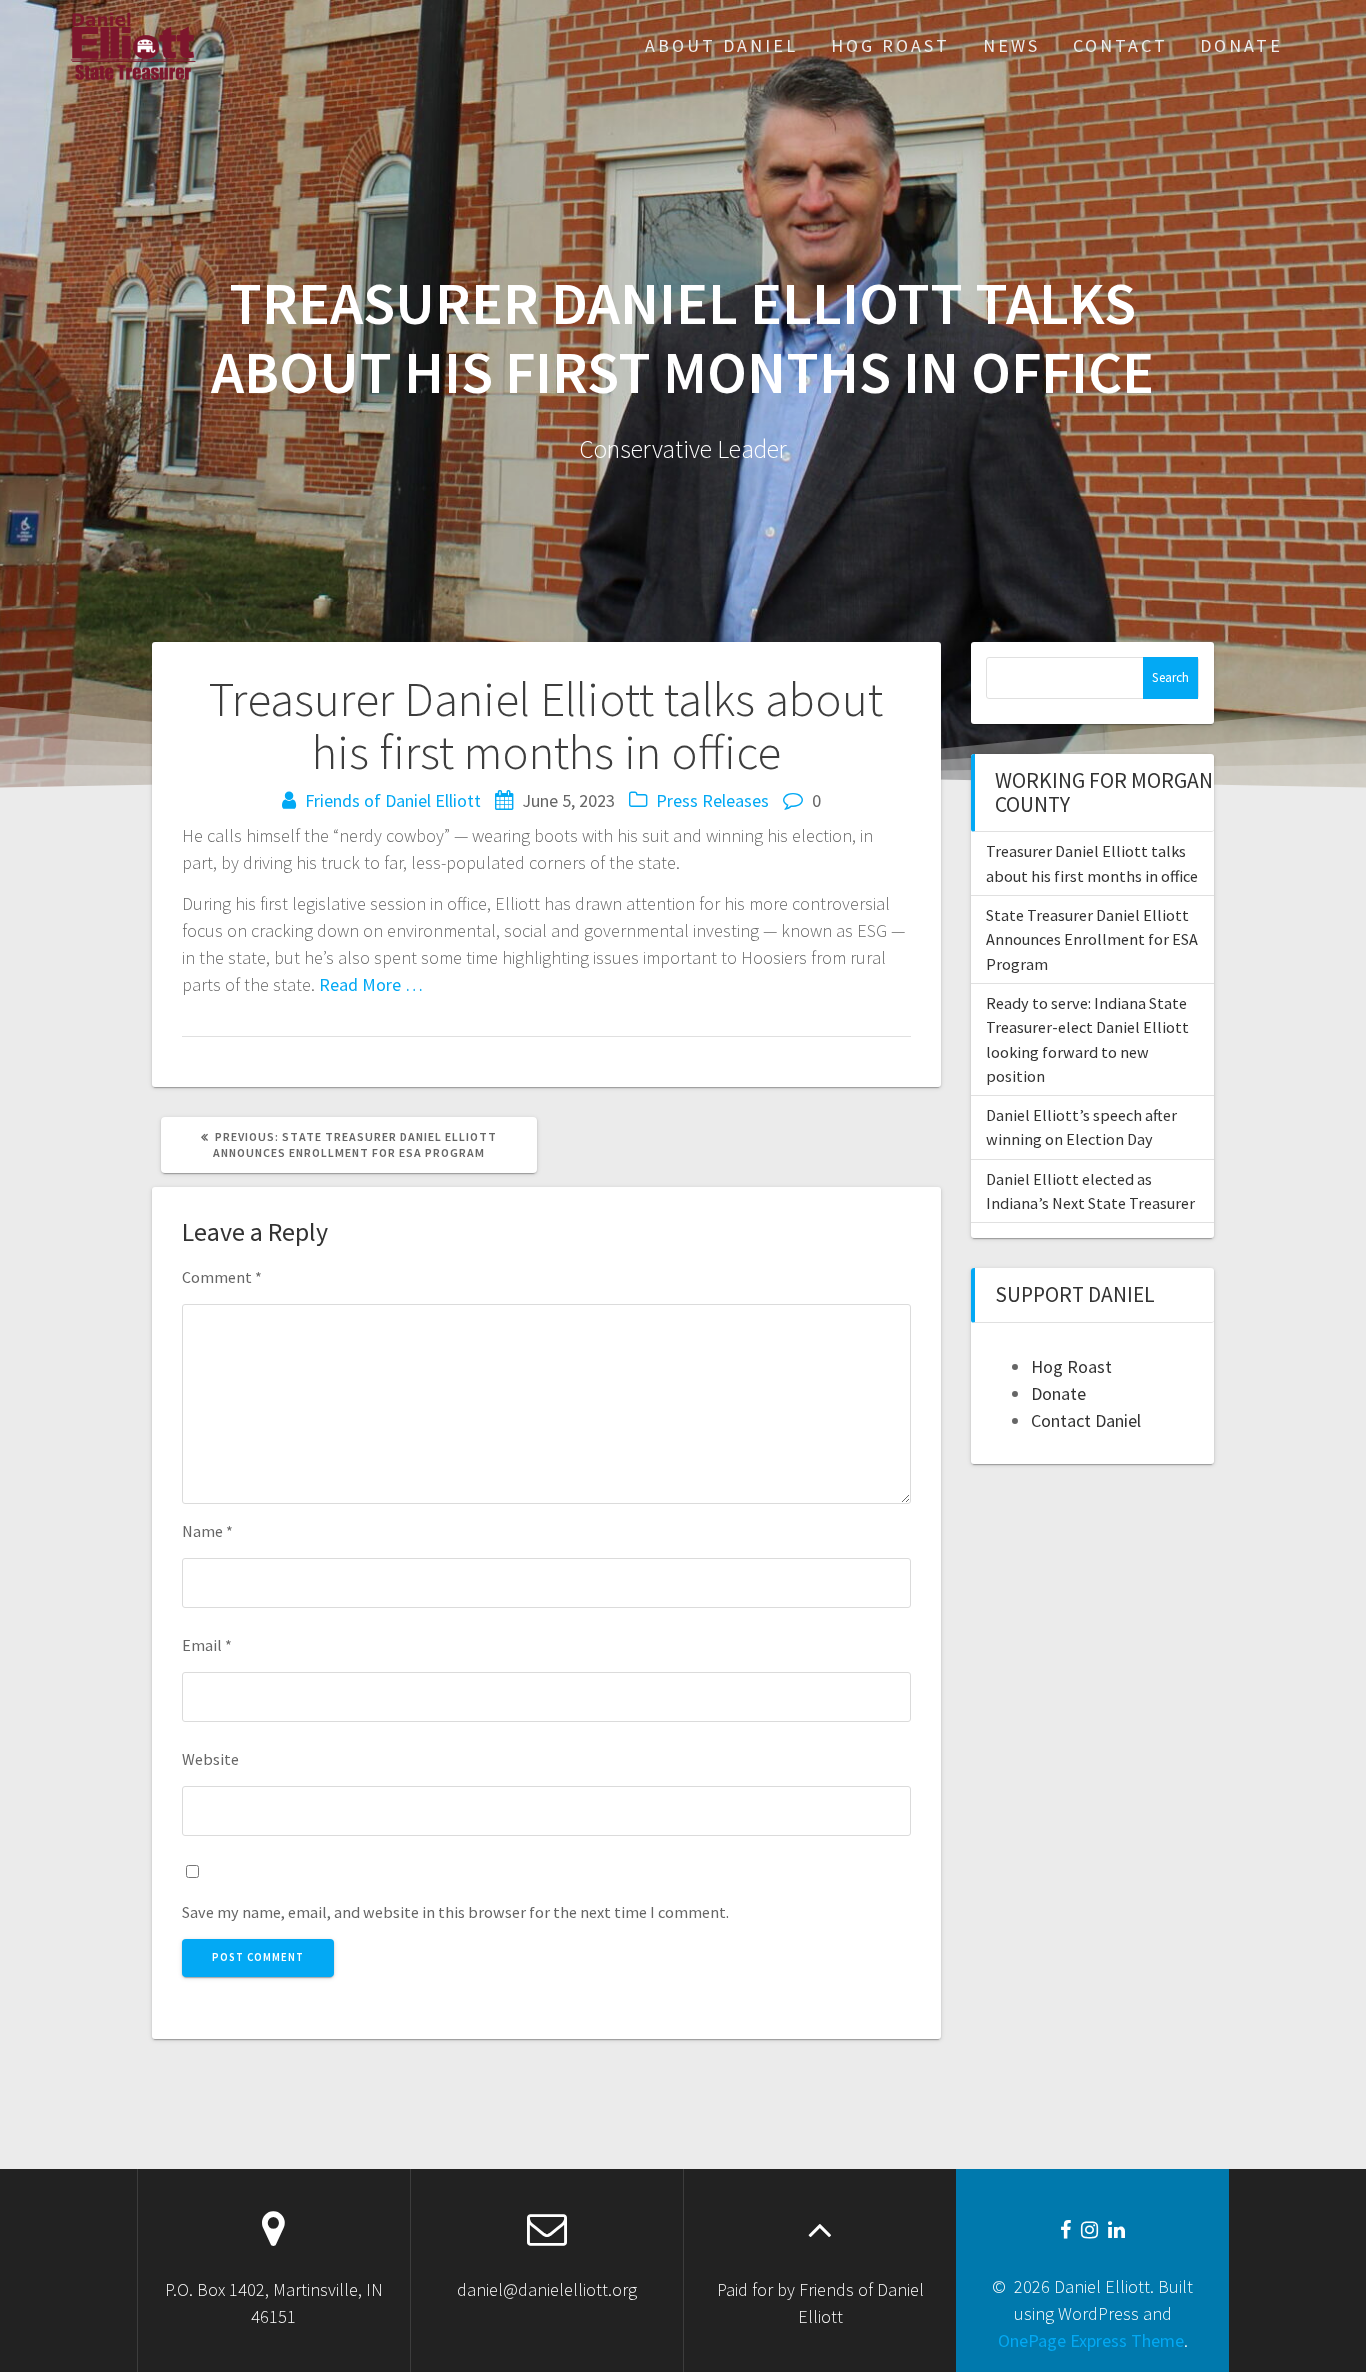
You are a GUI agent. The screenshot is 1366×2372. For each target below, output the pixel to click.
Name (207, 1531)
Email (207, 1645)
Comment (222, 1277)
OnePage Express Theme (1091, 2340)
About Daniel (721, 45)
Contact (1120, 45)
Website (210, 1759)
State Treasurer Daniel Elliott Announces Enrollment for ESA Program (1092, 939)
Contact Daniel (1086, 1420)
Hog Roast (890, 45)
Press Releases (712, 800)
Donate (1241, 45)
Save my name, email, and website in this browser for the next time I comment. (455, 1912)
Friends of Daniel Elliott (393, 800)
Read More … (371, 984)
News (1011, 45)
